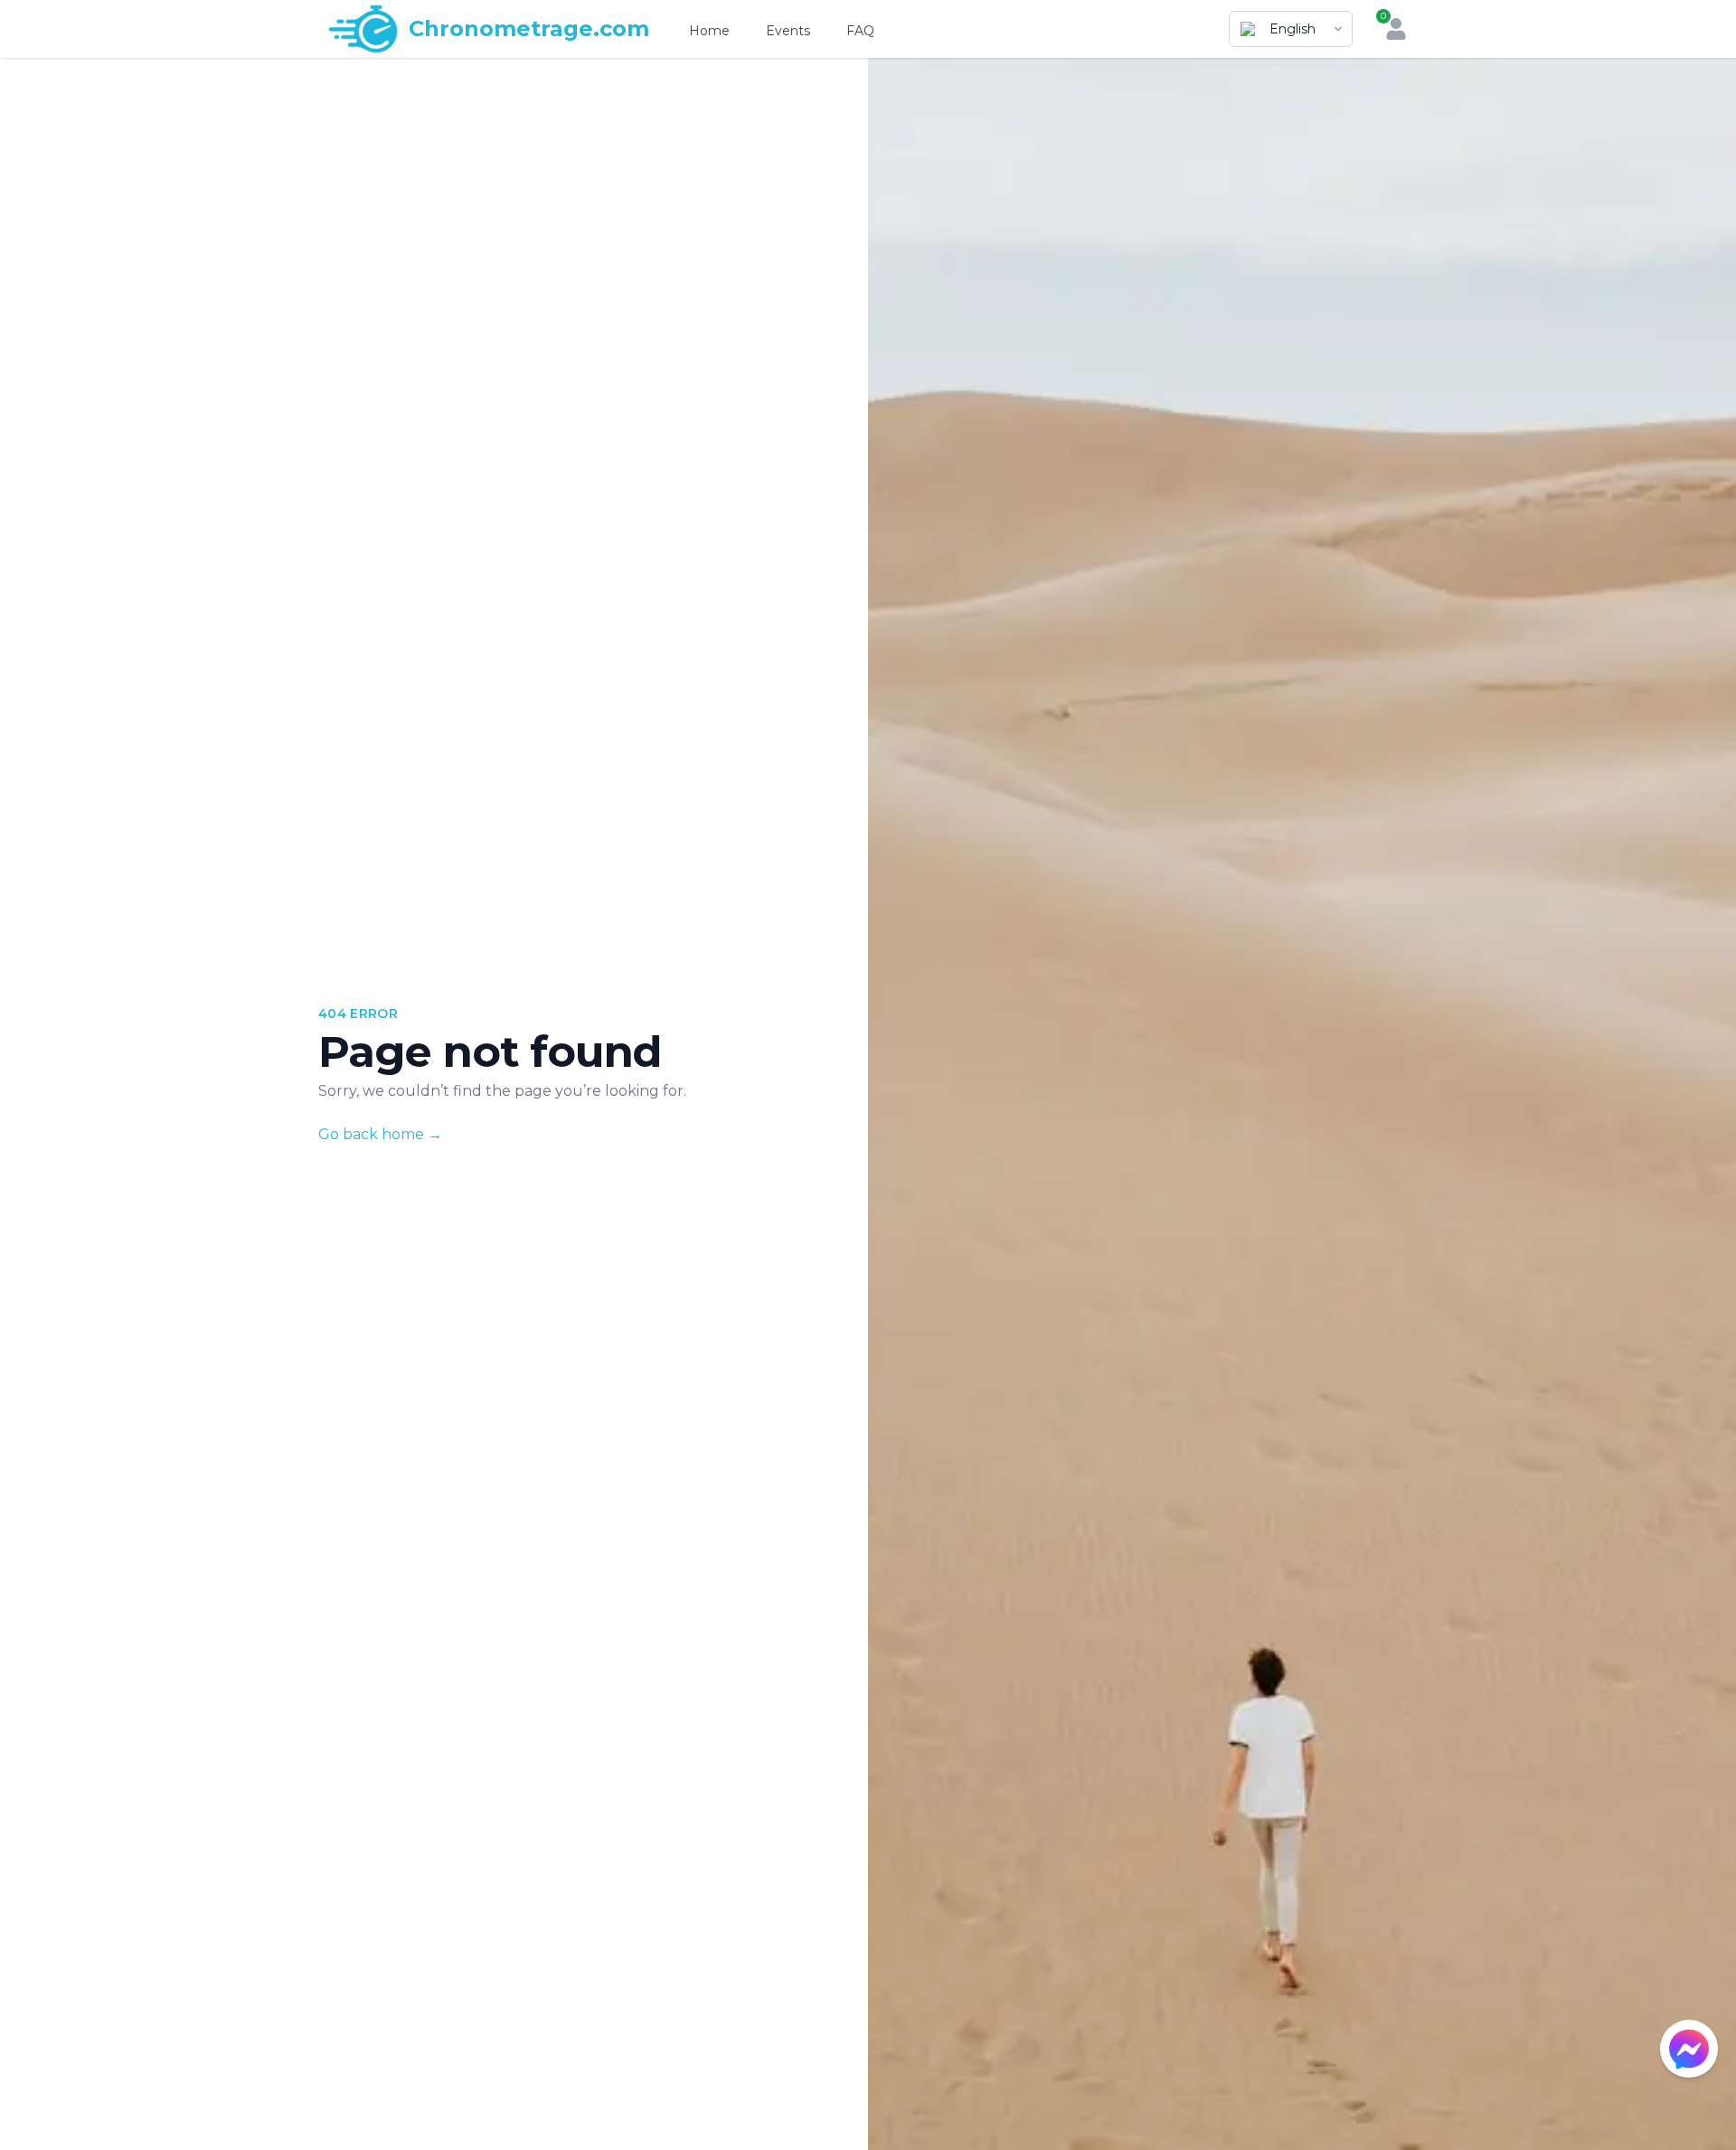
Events (788, 31)
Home (709, 31)
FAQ (860, 31)
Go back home (380, 1134)
